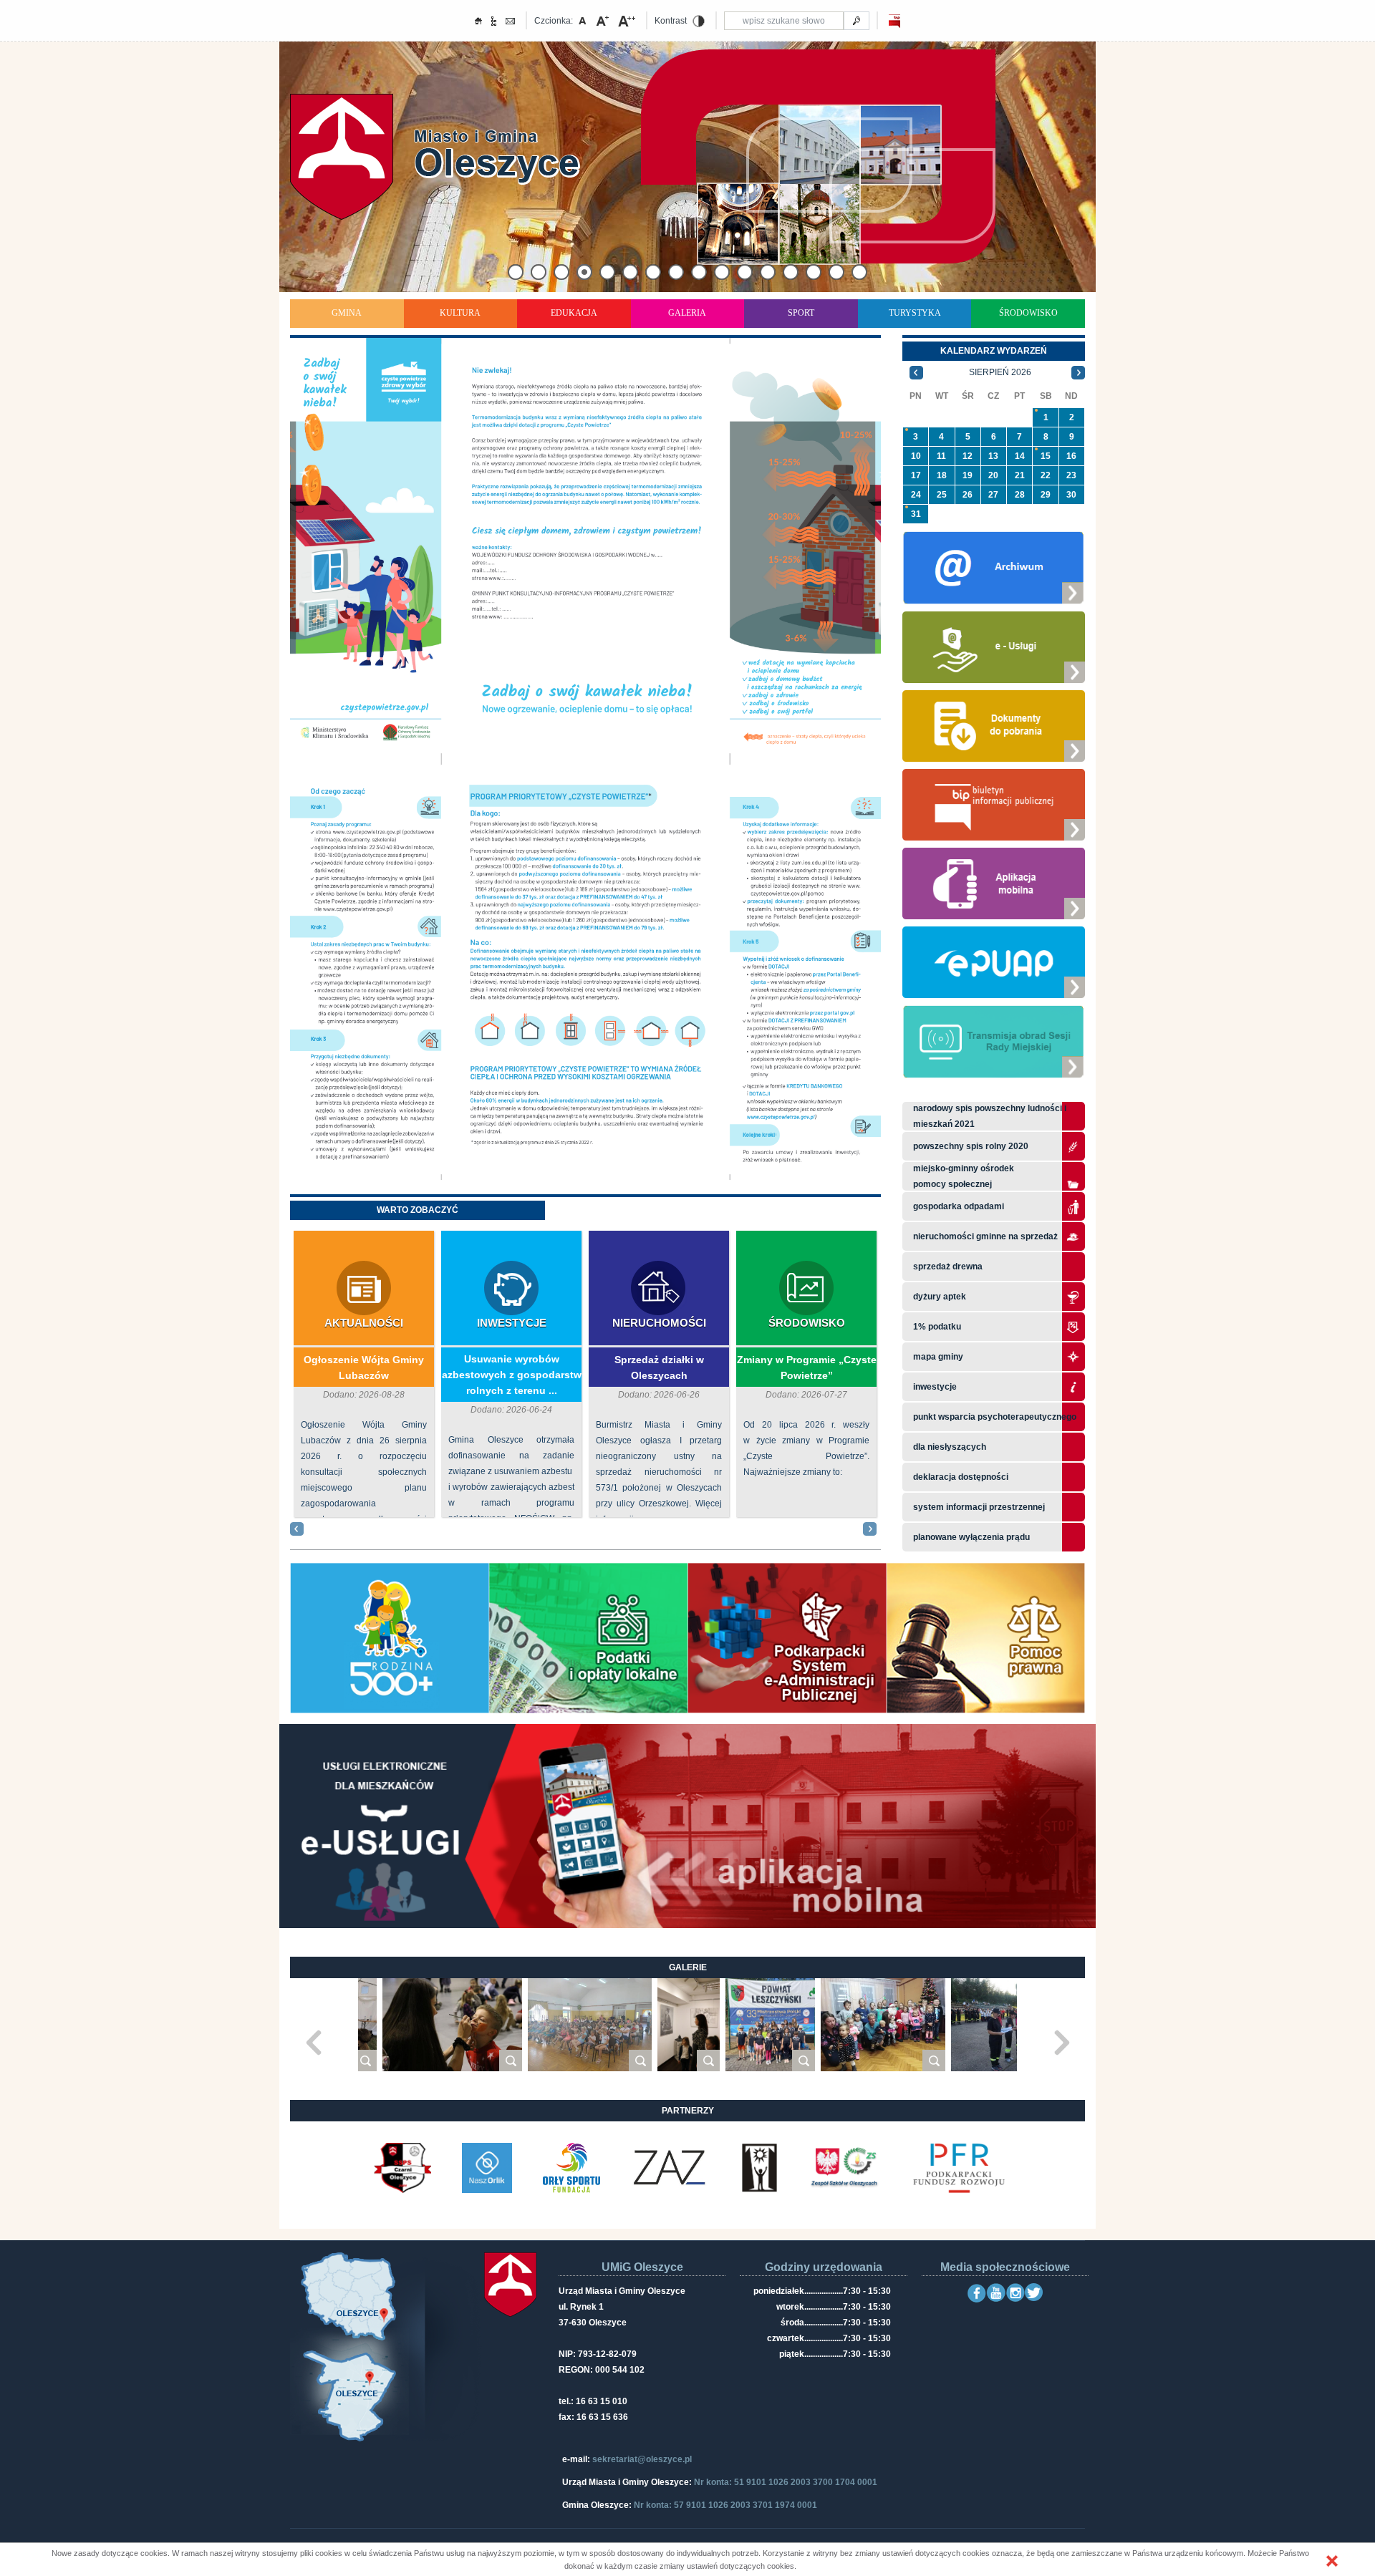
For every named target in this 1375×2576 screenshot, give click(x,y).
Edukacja (574, 313)
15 (1046, 456)
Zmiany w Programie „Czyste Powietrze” (807, 1367)
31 (916, 514)
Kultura (460, 313)
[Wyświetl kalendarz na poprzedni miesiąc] (916, 372)
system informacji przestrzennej (979, 1507)
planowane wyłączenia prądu (971, 1537)
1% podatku (938, 1327)
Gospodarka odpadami (959, 1206)
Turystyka (915, 313)
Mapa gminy (939, 1357)
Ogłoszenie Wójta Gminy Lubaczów (364, 1367)
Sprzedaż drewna (948, 1267)
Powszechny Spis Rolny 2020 (971, 1146)
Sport (801, 313)
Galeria (687, 313)
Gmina (347, 313)
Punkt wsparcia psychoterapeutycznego (995, 1417)
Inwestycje (512, 1323)
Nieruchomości (659, 1323)
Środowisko (1028, 313)
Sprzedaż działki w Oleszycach (659, 1367)
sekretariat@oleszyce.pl (642, 2459)
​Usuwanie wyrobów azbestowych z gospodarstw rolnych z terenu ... (512, 1375)
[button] (1332, 2561)
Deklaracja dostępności (961, 1477)
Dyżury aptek (940, 1297)
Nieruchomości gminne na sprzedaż (985, 1236)
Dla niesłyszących (950, 1447)
